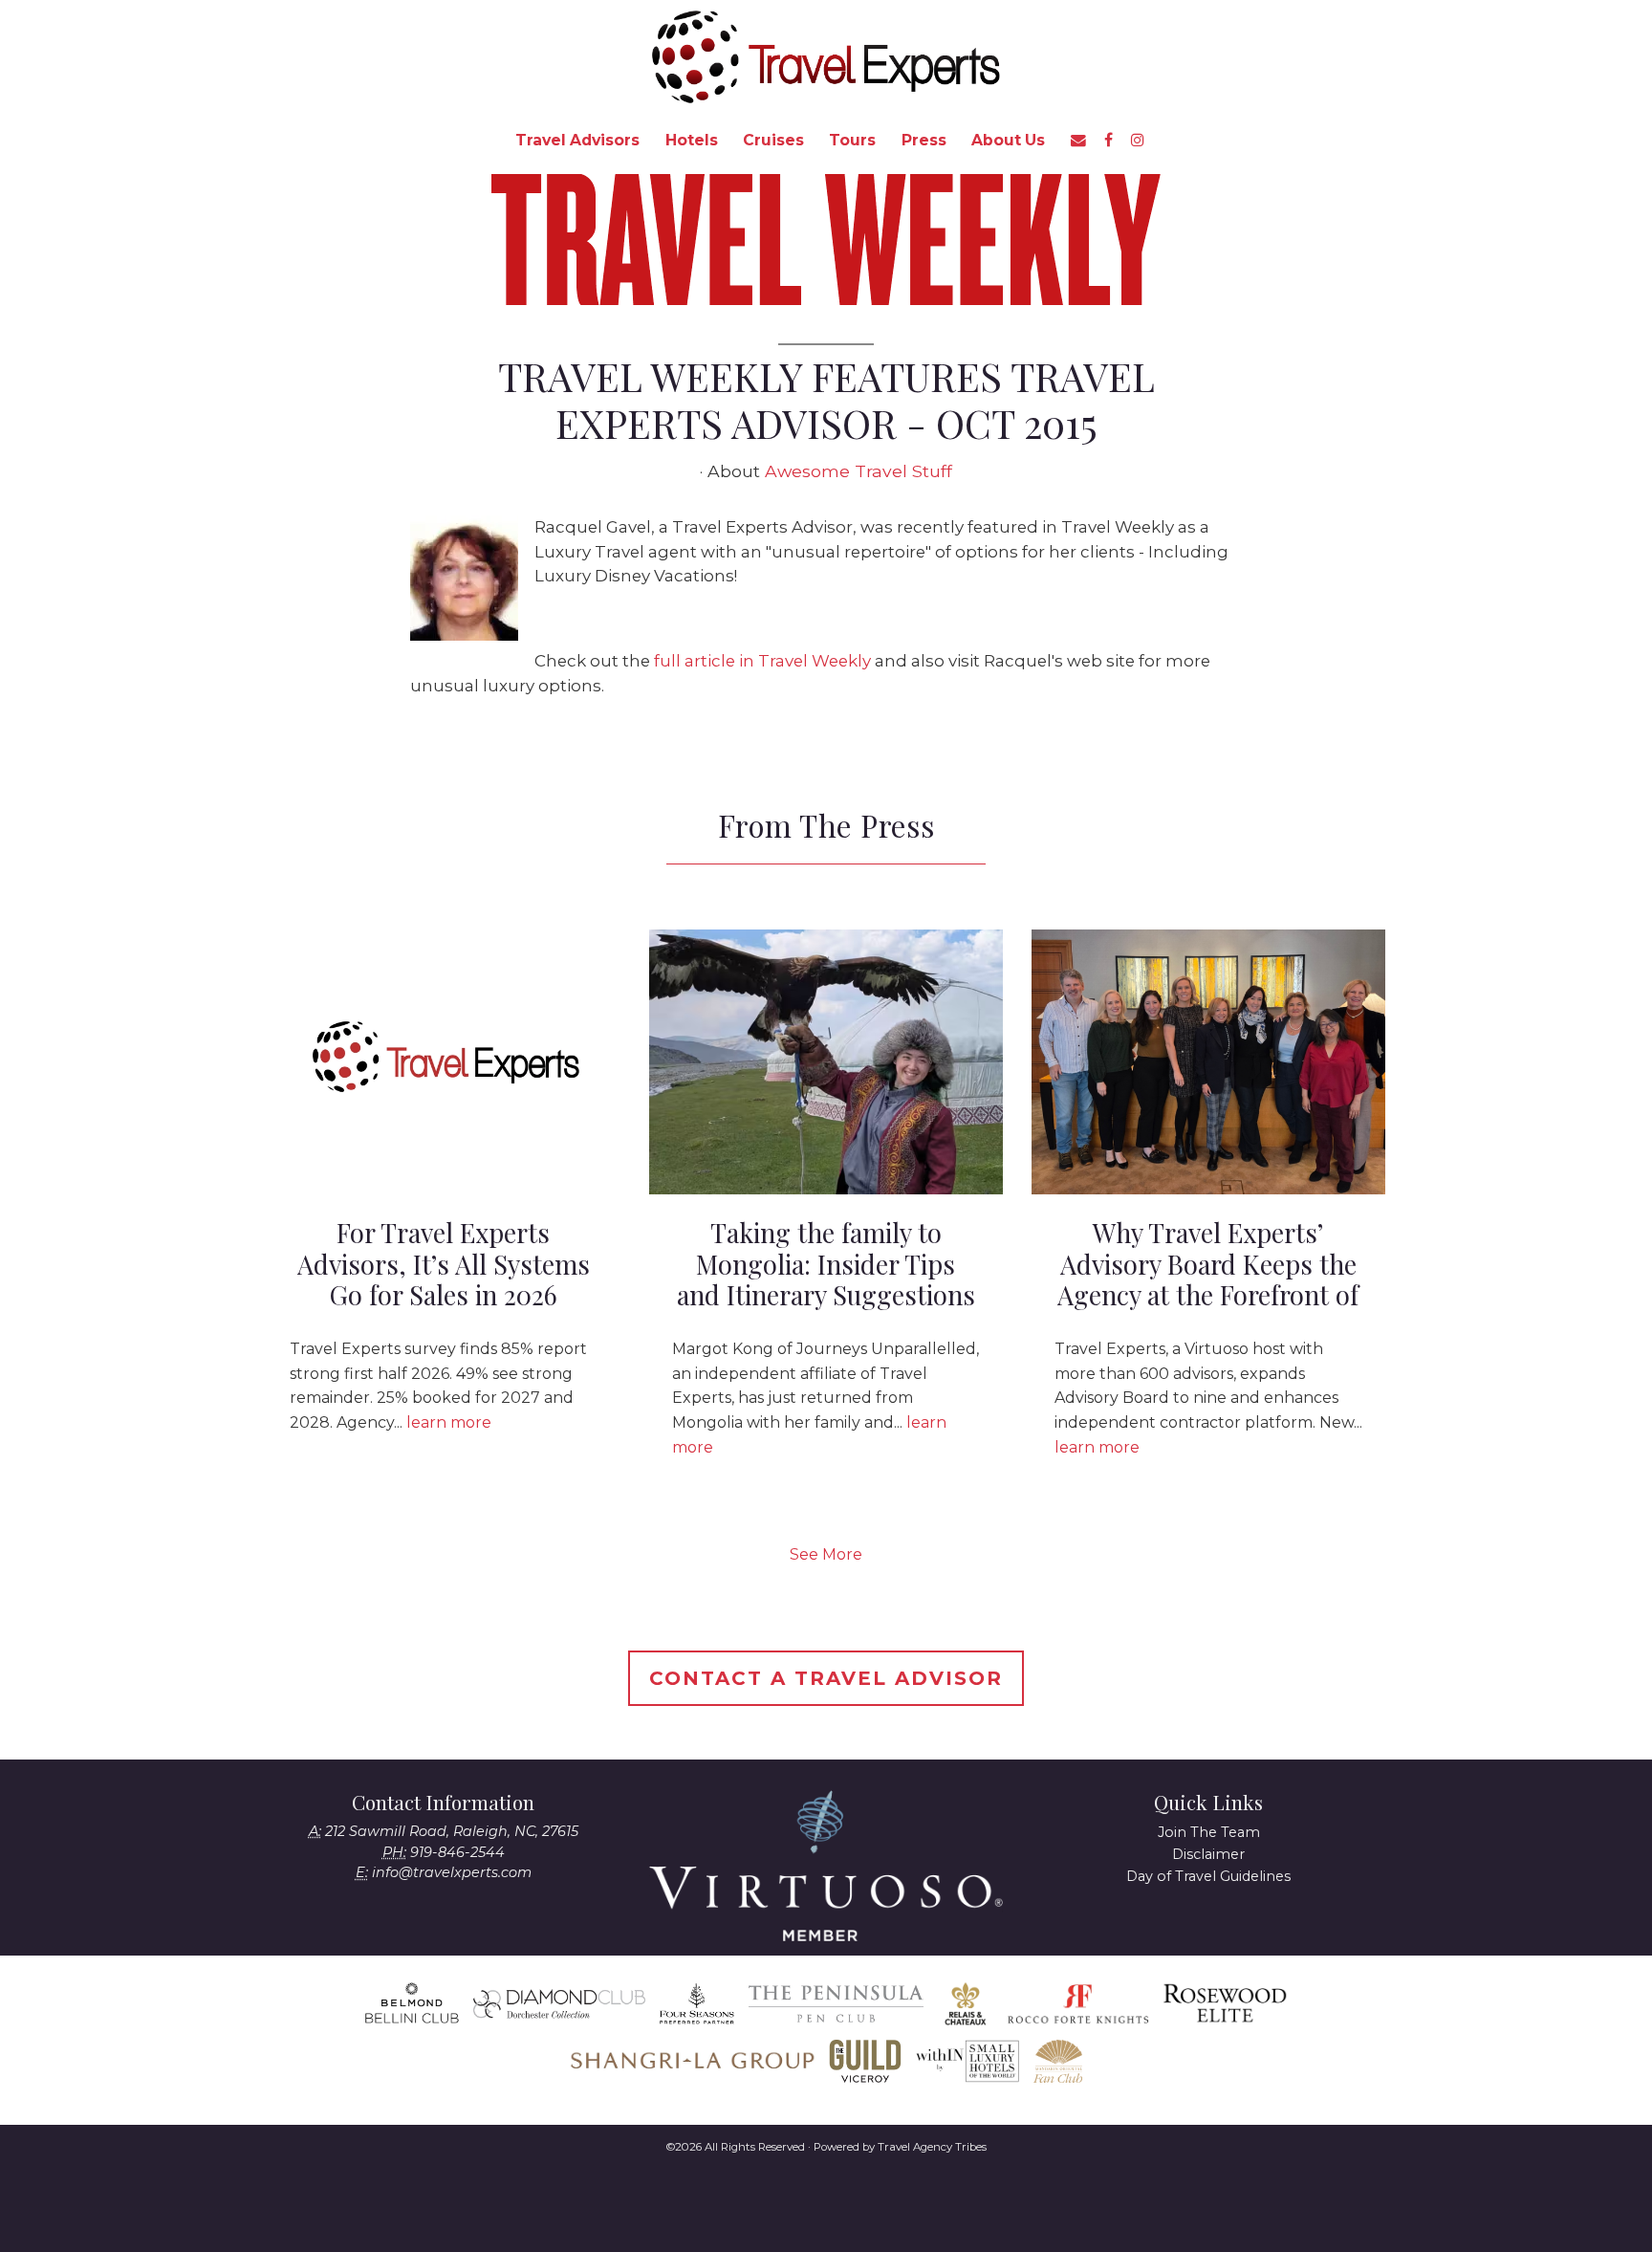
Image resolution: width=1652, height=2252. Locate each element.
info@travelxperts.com (452, 1872)
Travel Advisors (577, 140)
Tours (852, 140)
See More (826, 1554)
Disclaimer (1208, 1854)
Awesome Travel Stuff (859, 471)
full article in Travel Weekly (762, 661)
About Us (1008, 140)
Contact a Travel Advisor (826, 1678)
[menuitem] (577, 141)
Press (924, 140)
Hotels (692, 140)
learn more (449, 1422)
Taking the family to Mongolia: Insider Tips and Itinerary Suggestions (826, 1264)
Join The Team (1209, 1832)
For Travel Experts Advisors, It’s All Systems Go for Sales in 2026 (444, 1264)
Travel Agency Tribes (932, 2147)
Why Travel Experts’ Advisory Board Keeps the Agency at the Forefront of (1208, 1264)
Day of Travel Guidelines (1208, 1876)
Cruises (773, 140)
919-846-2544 (457, 1852)
